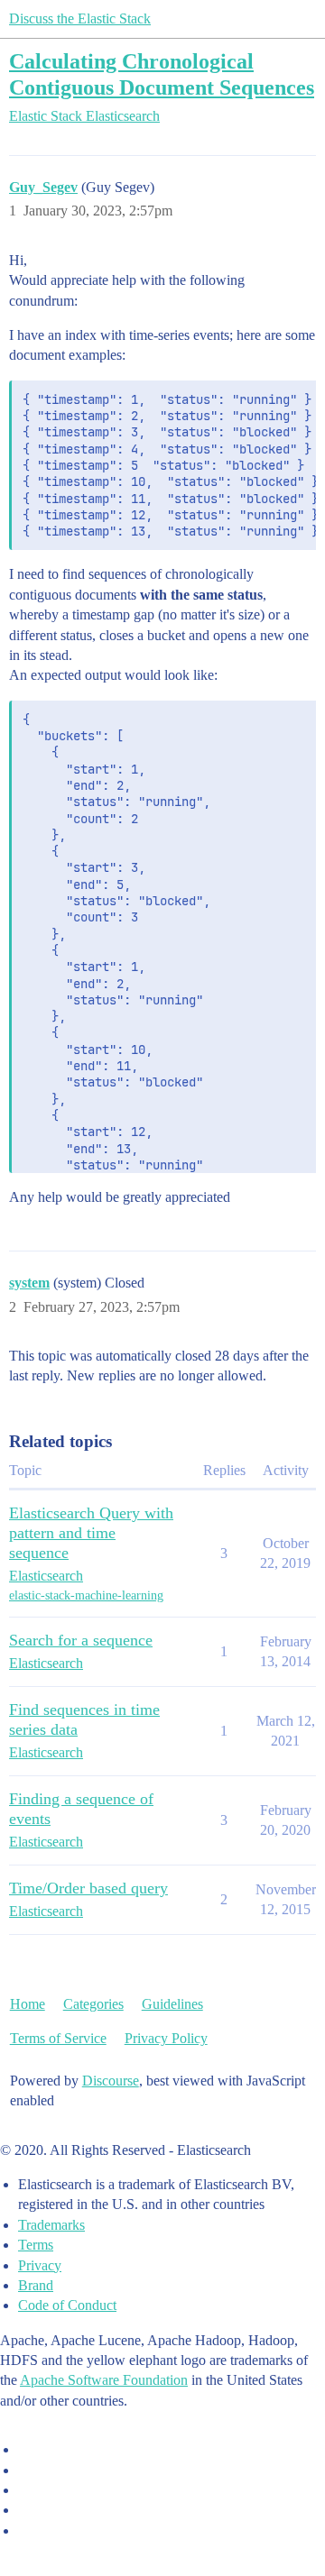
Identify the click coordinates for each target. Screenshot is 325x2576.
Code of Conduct (67, 2305)
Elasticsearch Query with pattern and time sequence (91, 1533)
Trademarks (51, 2225)
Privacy (40, 2265)
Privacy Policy (166, 2038)
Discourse (111, 2081)
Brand (36, 2285)
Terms (36, 2245)
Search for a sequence (81, 1640)
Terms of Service (58, 2038)
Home (28, 2004)
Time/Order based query (88, 1888)
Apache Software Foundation (104, 2380)
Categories (93, 2004)
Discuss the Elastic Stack (80, 18)
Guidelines (172, 2004)
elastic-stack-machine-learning (86, 1595)
